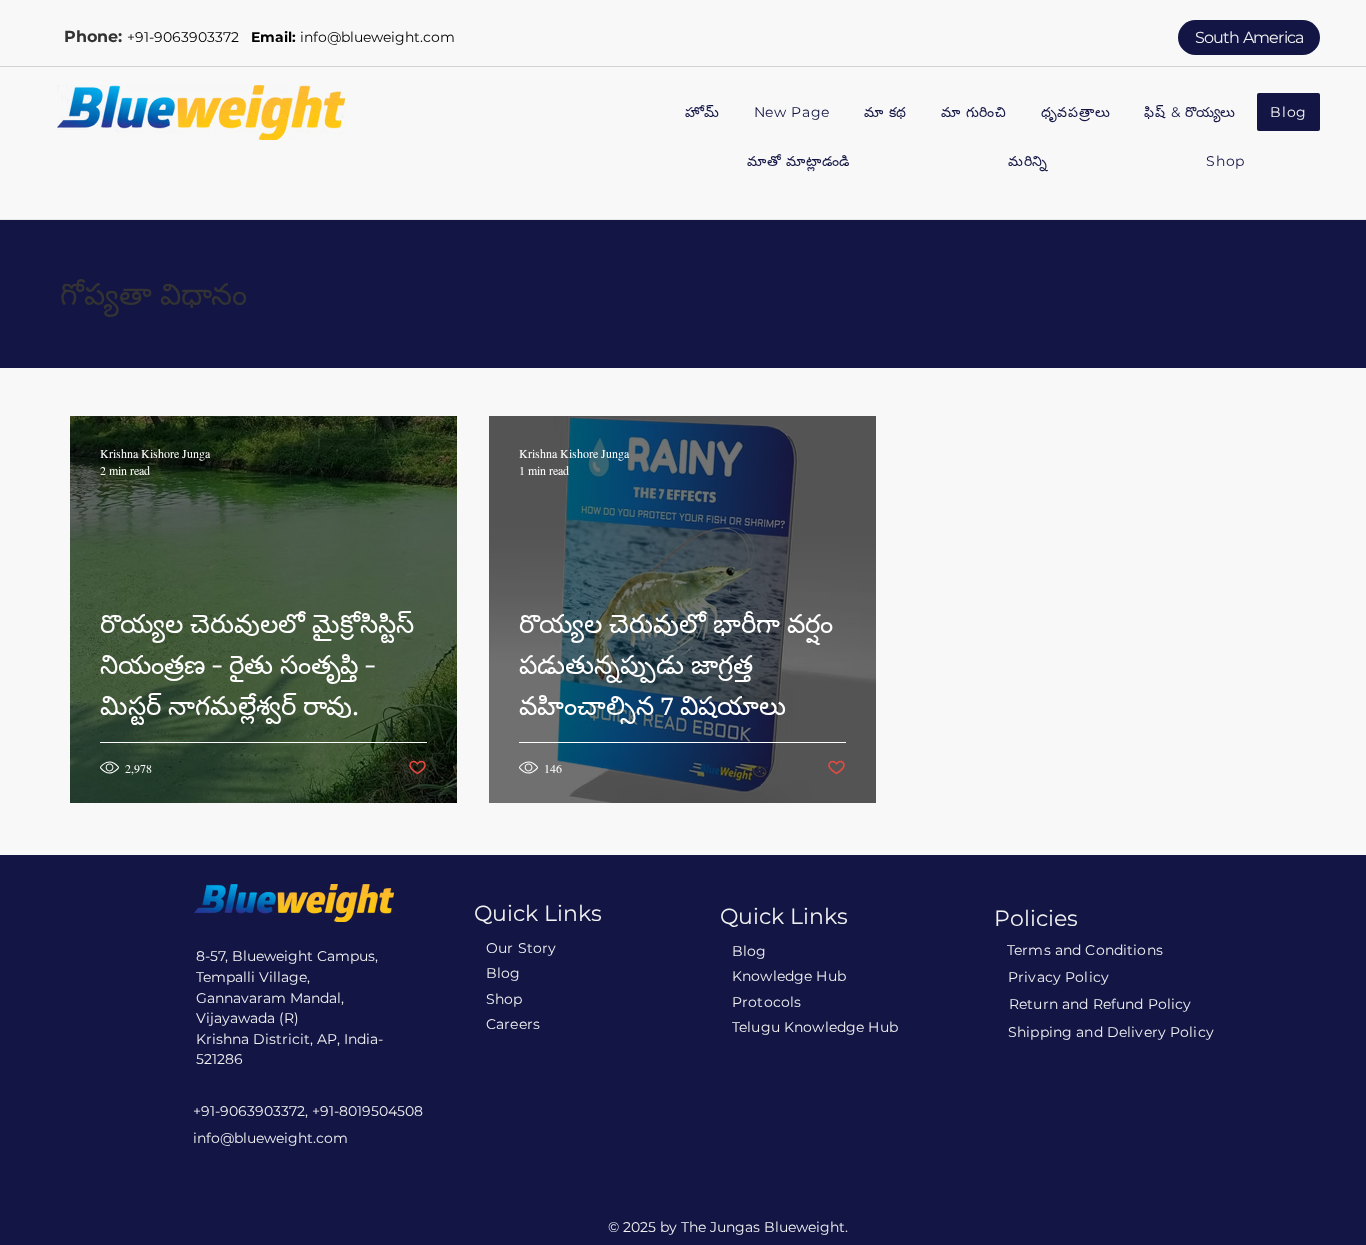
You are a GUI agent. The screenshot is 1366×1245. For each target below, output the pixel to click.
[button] (974, 113)
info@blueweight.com (377, 37)
